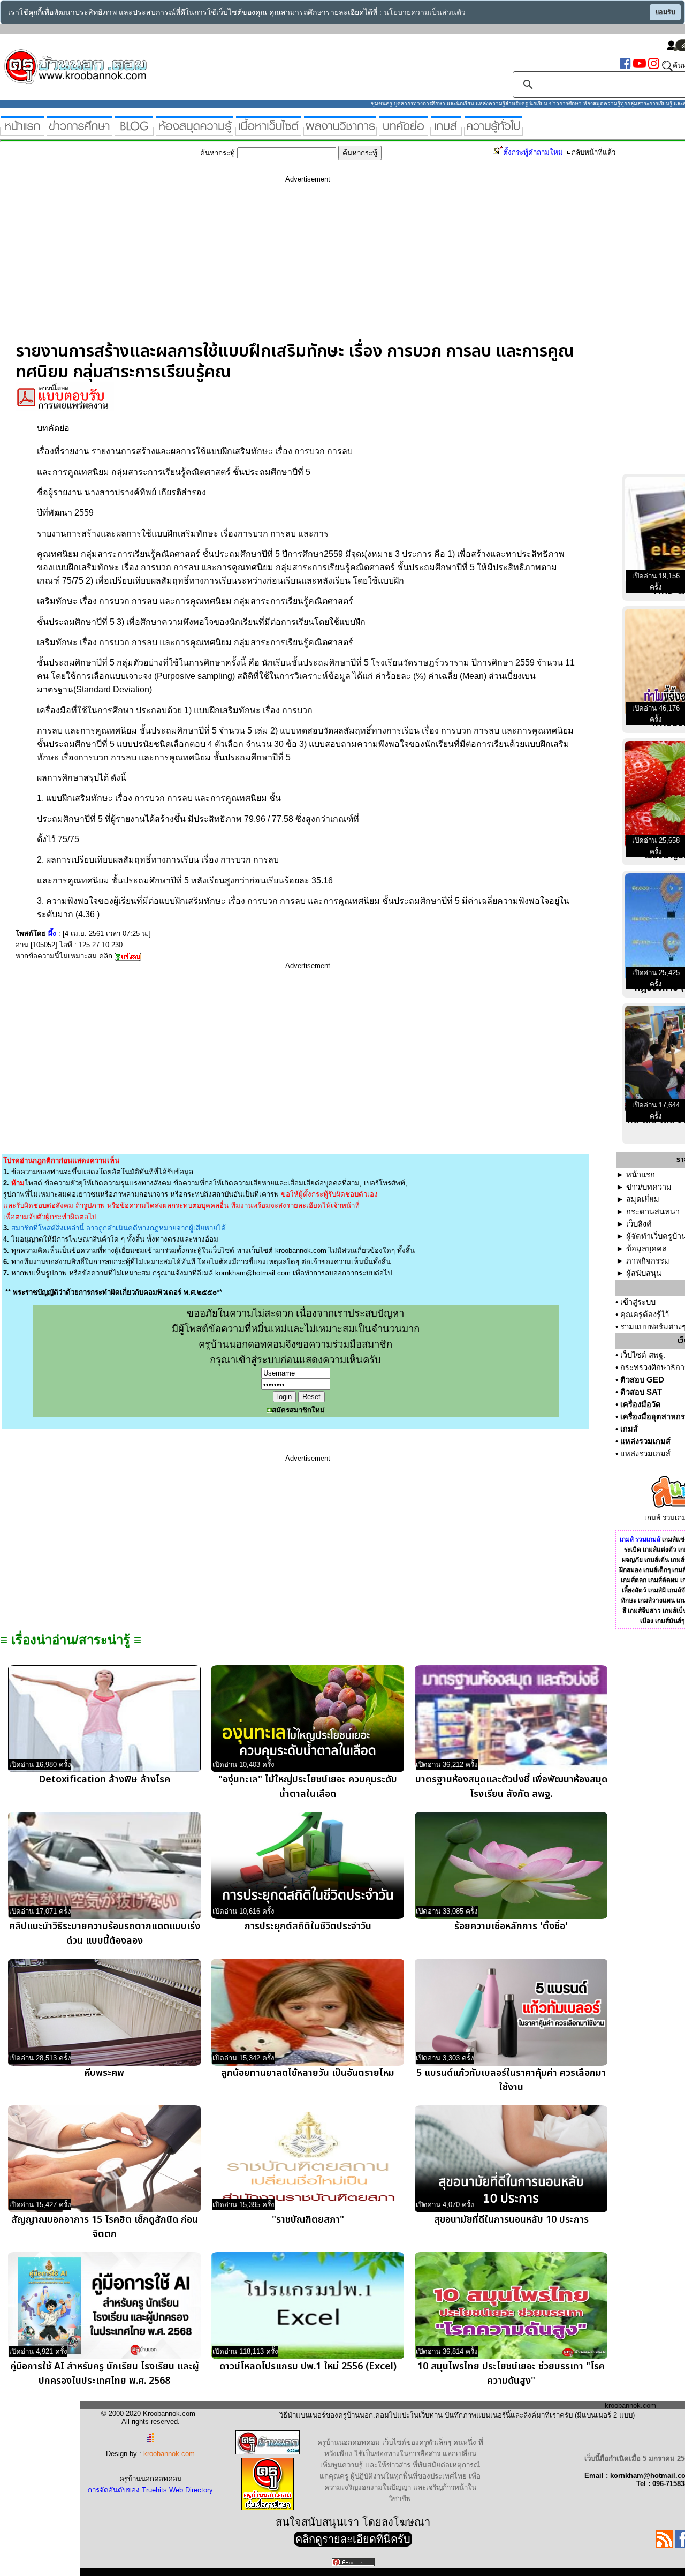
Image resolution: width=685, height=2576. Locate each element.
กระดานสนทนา (653, 1212)
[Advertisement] (308, 266)
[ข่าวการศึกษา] (79, 131)
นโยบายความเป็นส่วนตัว (425, 13)
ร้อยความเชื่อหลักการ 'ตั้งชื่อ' (511, 1926)
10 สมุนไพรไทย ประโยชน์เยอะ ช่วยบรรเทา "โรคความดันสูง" (511, 2374)
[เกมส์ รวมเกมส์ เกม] (446, 131)
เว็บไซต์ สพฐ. (643, 1355)
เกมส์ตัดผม (663, 1580)
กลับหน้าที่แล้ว (593, 152)
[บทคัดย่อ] (404, 131)
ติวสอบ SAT (641, 1392)
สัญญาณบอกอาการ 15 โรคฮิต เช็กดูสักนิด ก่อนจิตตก (105, 2227)
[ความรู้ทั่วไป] (493, 131)
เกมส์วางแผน (656, 1600)
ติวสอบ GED (642, 1380)
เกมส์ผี (657, 1590)
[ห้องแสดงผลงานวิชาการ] (340, 131)
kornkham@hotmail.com (253, 1273)
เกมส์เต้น (657, 1560)
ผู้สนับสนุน (644, 1273)
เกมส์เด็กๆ (657, 1570)
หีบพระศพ (104, 2073)
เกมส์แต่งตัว (660, 1550)
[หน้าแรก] (22, 131)
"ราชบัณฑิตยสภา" (308, 2220)
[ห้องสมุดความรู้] (195, 131)
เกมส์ (629, 1429)
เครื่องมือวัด (641, 1404)
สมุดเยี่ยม (643, 1199)
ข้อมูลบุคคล (646, 1249)
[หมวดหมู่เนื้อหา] (268, 131)
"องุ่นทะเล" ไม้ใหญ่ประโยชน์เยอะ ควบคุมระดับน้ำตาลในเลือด (308, 1787)
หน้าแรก (641, 1175)
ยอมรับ (665, 12)
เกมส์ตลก (634, 1580)
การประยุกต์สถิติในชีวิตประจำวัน (308, 1926)
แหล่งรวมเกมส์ (645, 1441)
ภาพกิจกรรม (648, 1261)
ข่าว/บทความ (649, 1187)
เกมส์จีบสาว (644, 1611)
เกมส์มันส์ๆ (670, 1621)
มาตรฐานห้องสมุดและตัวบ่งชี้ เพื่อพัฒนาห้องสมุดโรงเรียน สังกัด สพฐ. (511, 1787)
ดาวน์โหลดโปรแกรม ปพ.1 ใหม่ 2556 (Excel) (308, 2366)
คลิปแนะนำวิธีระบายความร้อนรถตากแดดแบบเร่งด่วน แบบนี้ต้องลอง (105, 1933)
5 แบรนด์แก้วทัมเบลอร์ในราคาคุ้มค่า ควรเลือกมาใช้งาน (511, 2080)
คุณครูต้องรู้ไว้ (645, 1315)
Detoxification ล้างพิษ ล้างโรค (104, 1780)
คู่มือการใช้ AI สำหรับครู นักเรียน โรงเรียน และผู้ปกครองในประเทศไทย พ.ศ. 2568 (105, 2374)
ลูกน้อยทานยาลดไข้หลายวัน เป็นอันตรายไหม (308, 2073)
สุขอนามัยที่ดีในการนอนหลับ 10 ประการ (511, 2220)
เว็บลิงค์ (639, 1224)
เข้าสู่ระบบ (638, 1302)
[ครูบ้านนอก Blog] (134, 131)
